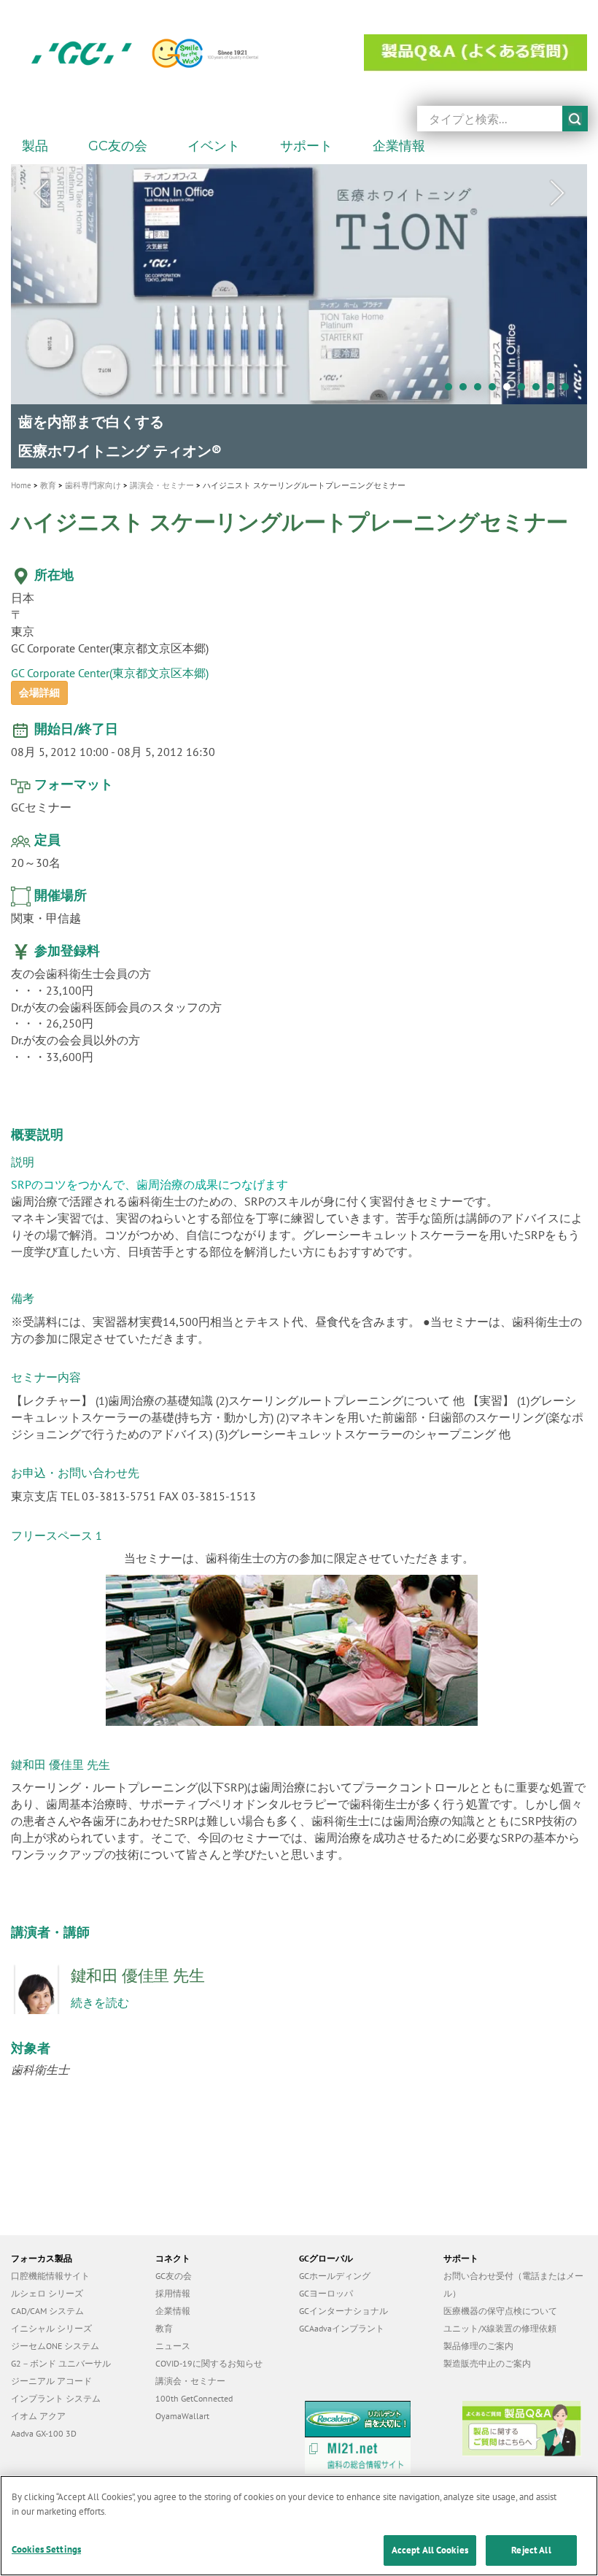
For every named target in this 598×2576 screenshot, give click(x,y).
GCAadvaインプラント (342, 2320)
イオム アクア (38, 2408)
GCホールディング (335, 2268)
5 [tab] (510, 390)
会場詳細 (39, 685)
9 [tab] (569, 390)
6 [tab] (525, 390)
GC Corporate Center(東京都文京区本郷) (110, 665)
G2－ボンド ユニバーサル (61, 2355)
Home (21, 477)
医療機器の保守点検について (500, 2303)
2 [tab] (467, 390)
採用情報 (173, 2285)
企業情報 (173, 2303)
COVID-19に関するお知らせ (209, 2355)
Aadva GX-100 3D (44, 2425)
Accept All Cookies (430, 2550)
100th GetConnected (194, 2390)
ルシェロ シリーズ (47, 2285)
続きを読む (100, 1994)
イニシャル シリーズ (51, 2320)
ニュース (173, 2338)
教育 (48, 477)
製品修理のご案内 (478, 2338)
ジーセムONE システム (55, 2338)
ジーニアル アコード (51, 2373)
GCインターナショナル (343, 2303)
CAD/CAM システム (47, 2303)
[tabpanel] (299, 312)
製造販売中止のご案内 (487, 2355)
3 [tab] (481, 390)
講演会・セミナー (162, 477)
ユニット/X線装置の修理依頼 (500, 2320)
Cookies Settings (46, 2549)
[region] (299, 2526)
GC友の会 (174, 2268)
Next (557, 193)
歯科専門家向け (93, 477)
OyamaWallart (182, 2408)
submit (575, 119)
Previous (41, 193)
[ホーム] (174, 53)
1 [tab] (452, 390)
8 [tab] (554, 390)
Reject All (531, 2550)
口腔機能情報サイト (50, 2268)
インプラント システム (56, 2390)
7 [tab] (540, 390)
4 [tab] (496, 390)
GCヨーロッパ (326, 2285)
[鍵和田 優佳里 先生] (41, 1990)
